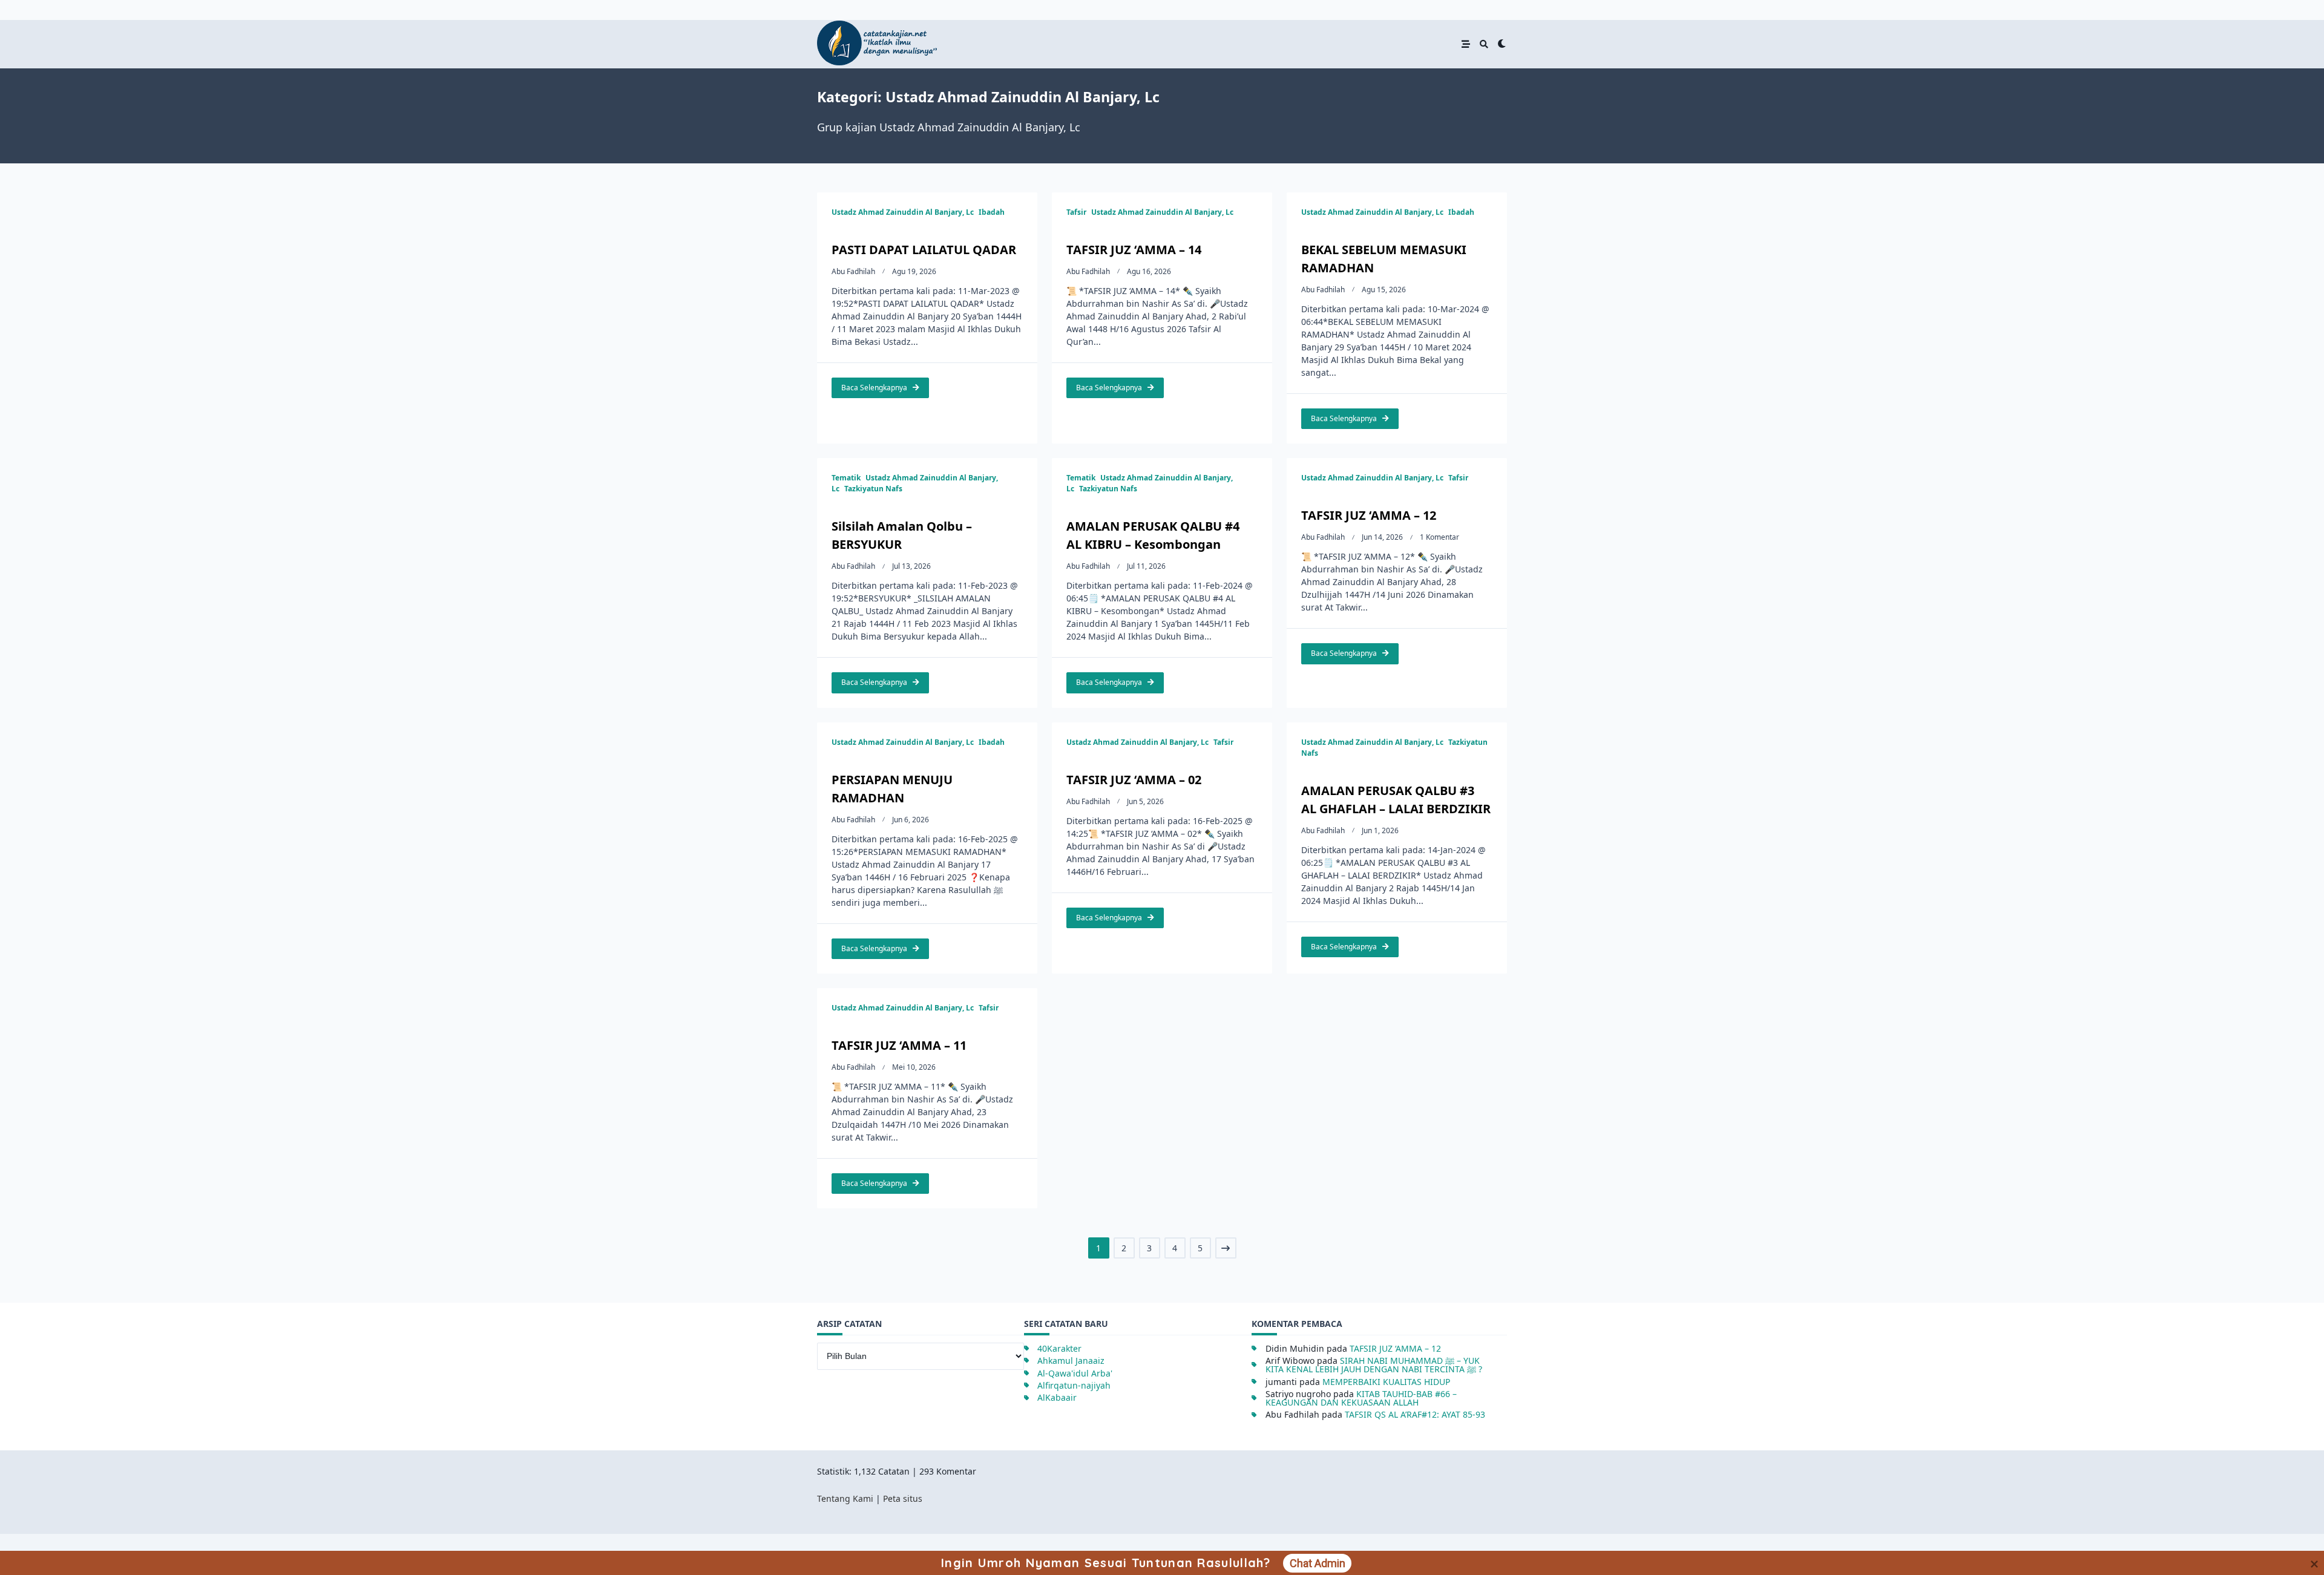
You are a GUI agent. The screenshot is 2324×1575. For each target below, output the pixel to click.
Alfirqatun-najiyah (1074, 1385)
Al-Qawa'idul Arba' (1075, 1373)
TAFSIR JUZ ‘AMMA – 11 (899, 1045)
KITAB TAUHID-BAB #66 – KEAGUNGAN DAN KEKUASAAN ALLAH (1361, 1398)
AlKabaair (1057, 1397)
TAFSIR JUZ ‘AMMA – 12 (1369, 515)
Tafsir (1076, 212)
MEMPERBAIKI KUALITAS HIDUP (1386, 1382)
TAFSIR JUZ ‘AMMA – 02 (1134, 780)
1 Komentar (1439, 537)
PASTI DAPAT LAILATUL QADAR (924, 250)
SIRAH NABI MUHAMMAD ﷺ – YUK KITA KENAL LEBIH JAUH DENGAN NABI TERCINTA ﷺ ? (1374, 1365)
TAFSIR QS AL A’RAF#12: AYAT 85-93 (1415, 1414)
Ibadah (992, 212)
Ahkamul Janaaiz (1071, 1361)
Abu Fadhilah (853, 271)
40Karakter (1059, 1348)
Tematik (846, 478)
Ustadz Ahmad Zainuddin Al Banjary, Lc (903, 212)
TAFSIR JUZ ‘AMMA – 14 (1134, 250)
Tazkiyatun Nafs (873, 489)
